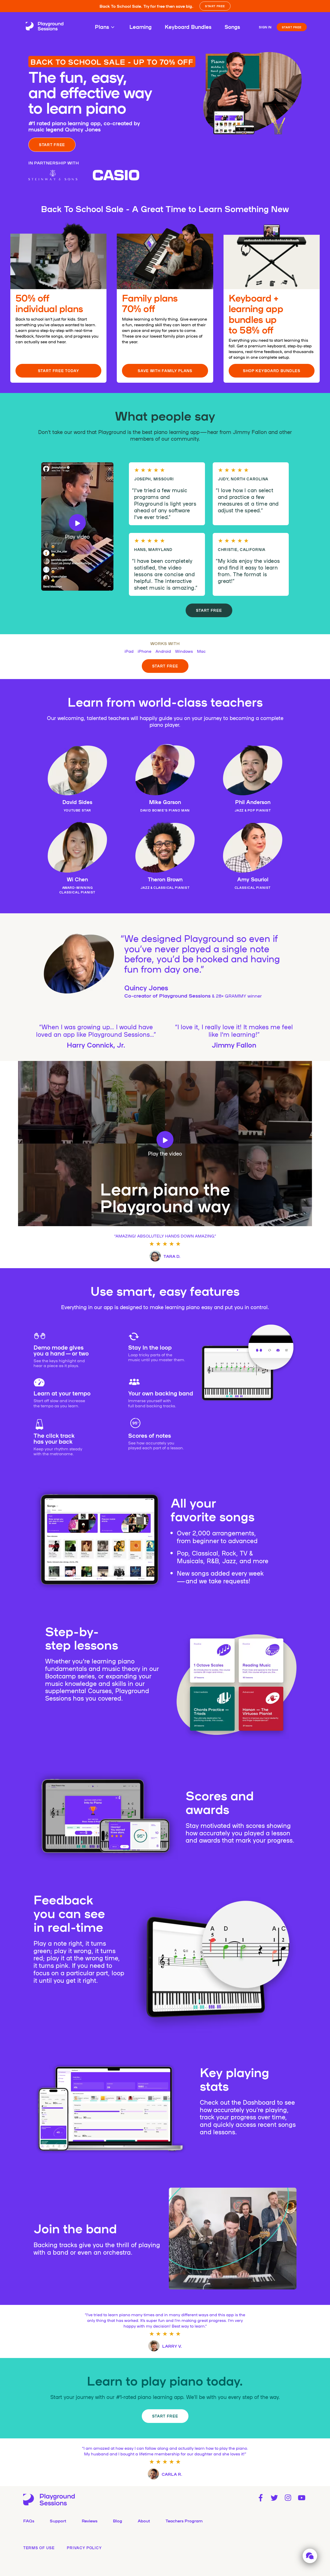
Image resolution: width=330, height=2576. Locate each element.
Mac (201, 651)
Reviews (90, 2521)
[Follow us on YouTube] (302, 2498)
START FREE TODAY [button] (59, 371)
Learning (141, 27)
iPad (129, 651)
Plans (102, 27)
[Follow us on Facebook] (261, 2498)
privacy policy (84, 2548)
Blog (118, 2521)
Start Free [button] (209, 610)
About (144, 2521)
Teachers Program (184, 2521)
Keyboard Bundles (188, 27)
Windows (184, 651)
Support (58, 2521)
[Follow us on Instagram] (288, 2498)
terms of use (39, 2548)
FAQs (29, 2521)
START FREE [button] (215, 6)
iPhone (145, 651)
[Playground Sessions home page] (45, 27)
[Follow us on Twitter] (274, 2498)
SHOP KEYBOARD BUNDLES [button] (272, 371)
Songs (232, 27)
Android (163, 651)
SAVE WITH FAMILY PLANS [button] (165, 371)
